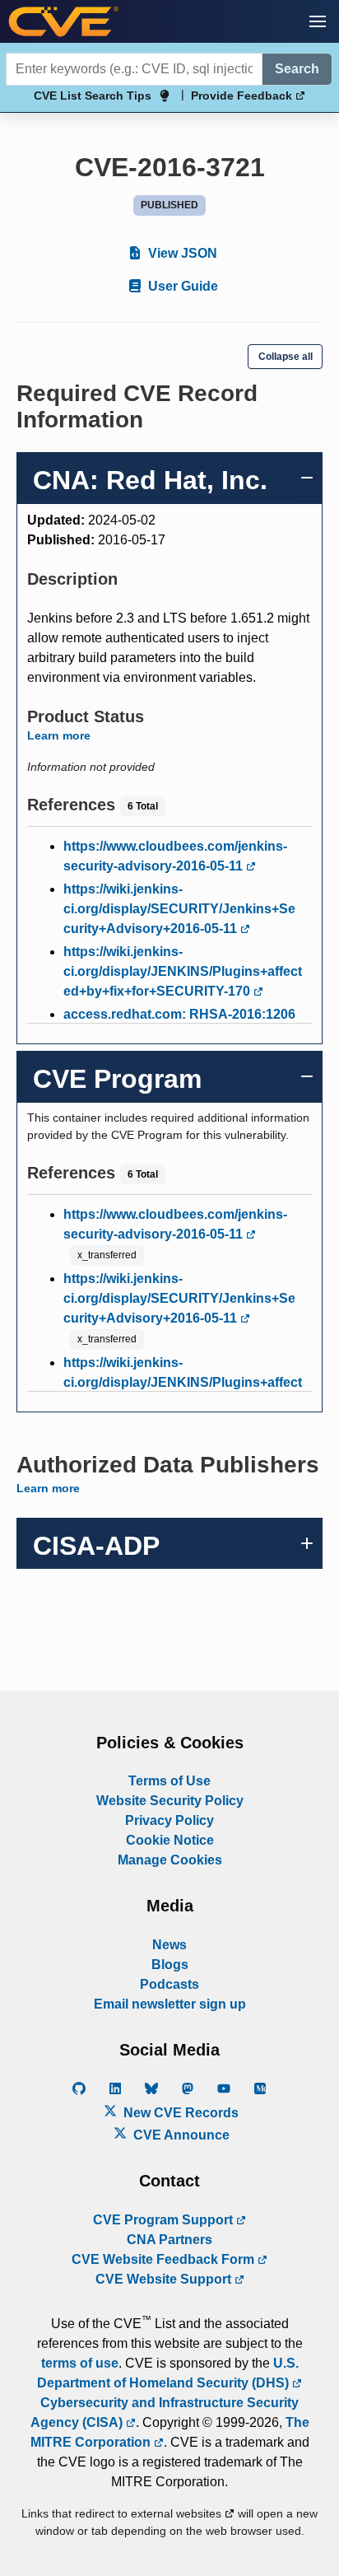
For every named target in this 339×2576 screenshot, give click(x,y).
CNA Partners (169, 2240)
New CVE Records (179, 2113)
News (169, 1945)
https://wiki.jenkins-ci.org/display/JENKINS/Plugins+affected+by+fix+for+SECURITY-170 (183, 971)
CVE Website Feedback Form (165, 2259)
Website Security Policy (170, 1801)
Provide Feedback (243, 96)
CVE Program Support (165, 2220)
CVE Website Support (165, 2279)
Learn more (59, 735)
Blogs (170, 1965)
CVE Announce (180, 2135)
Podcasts (169, 1984)
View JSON (181, 253)
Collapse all (286, 357)
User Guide (181, 286)
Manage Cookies (170, 1860)
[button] (318, 21)
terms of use (80, 2363)
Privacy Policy (169, 1820)
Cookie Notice (170, 1840)
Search (297, 69)
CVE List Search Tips (93, 96)
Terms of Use (169, 1781)
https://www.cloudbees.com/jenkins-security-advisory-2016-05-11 (175, 856)
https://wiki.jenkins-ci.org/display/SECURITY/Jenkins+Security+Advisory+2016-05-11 (179, 909)
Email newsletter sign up (170, 2004)
